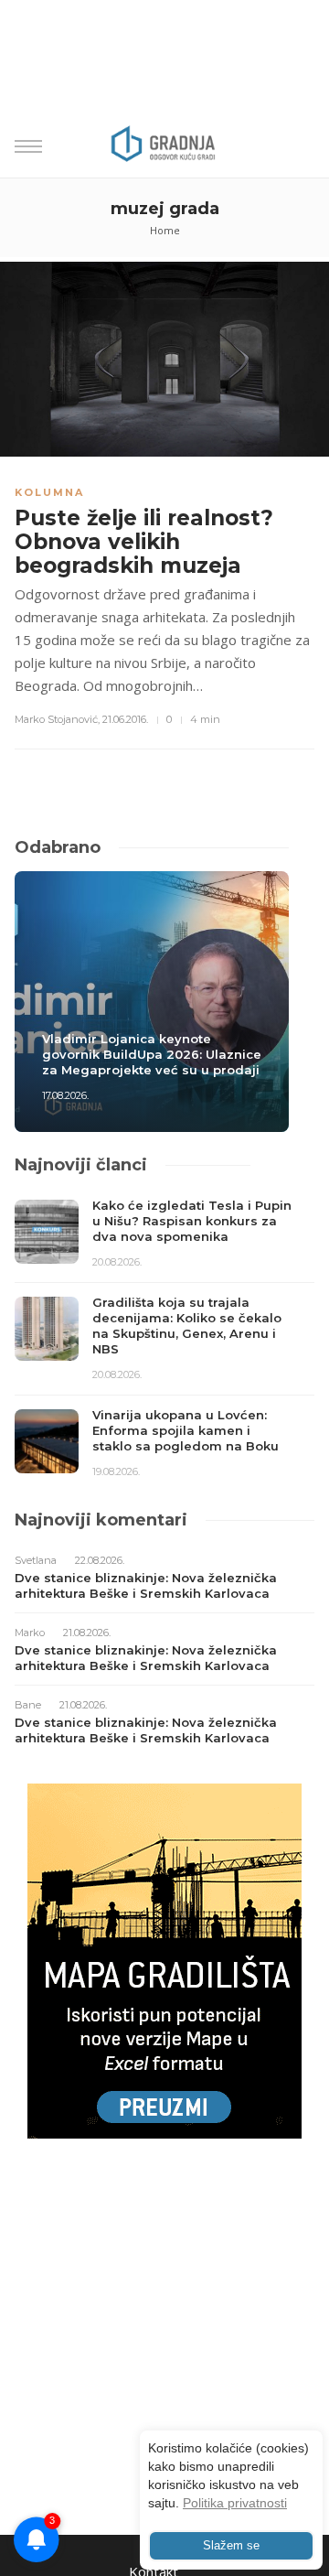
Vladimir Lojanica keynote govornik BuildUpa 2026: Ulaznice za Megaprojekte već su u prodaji (152, 1054)
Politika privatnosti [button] (235, 2503)
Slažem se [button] (231, 2546)
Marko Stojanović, (57, 719)
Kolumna (49, 492)
